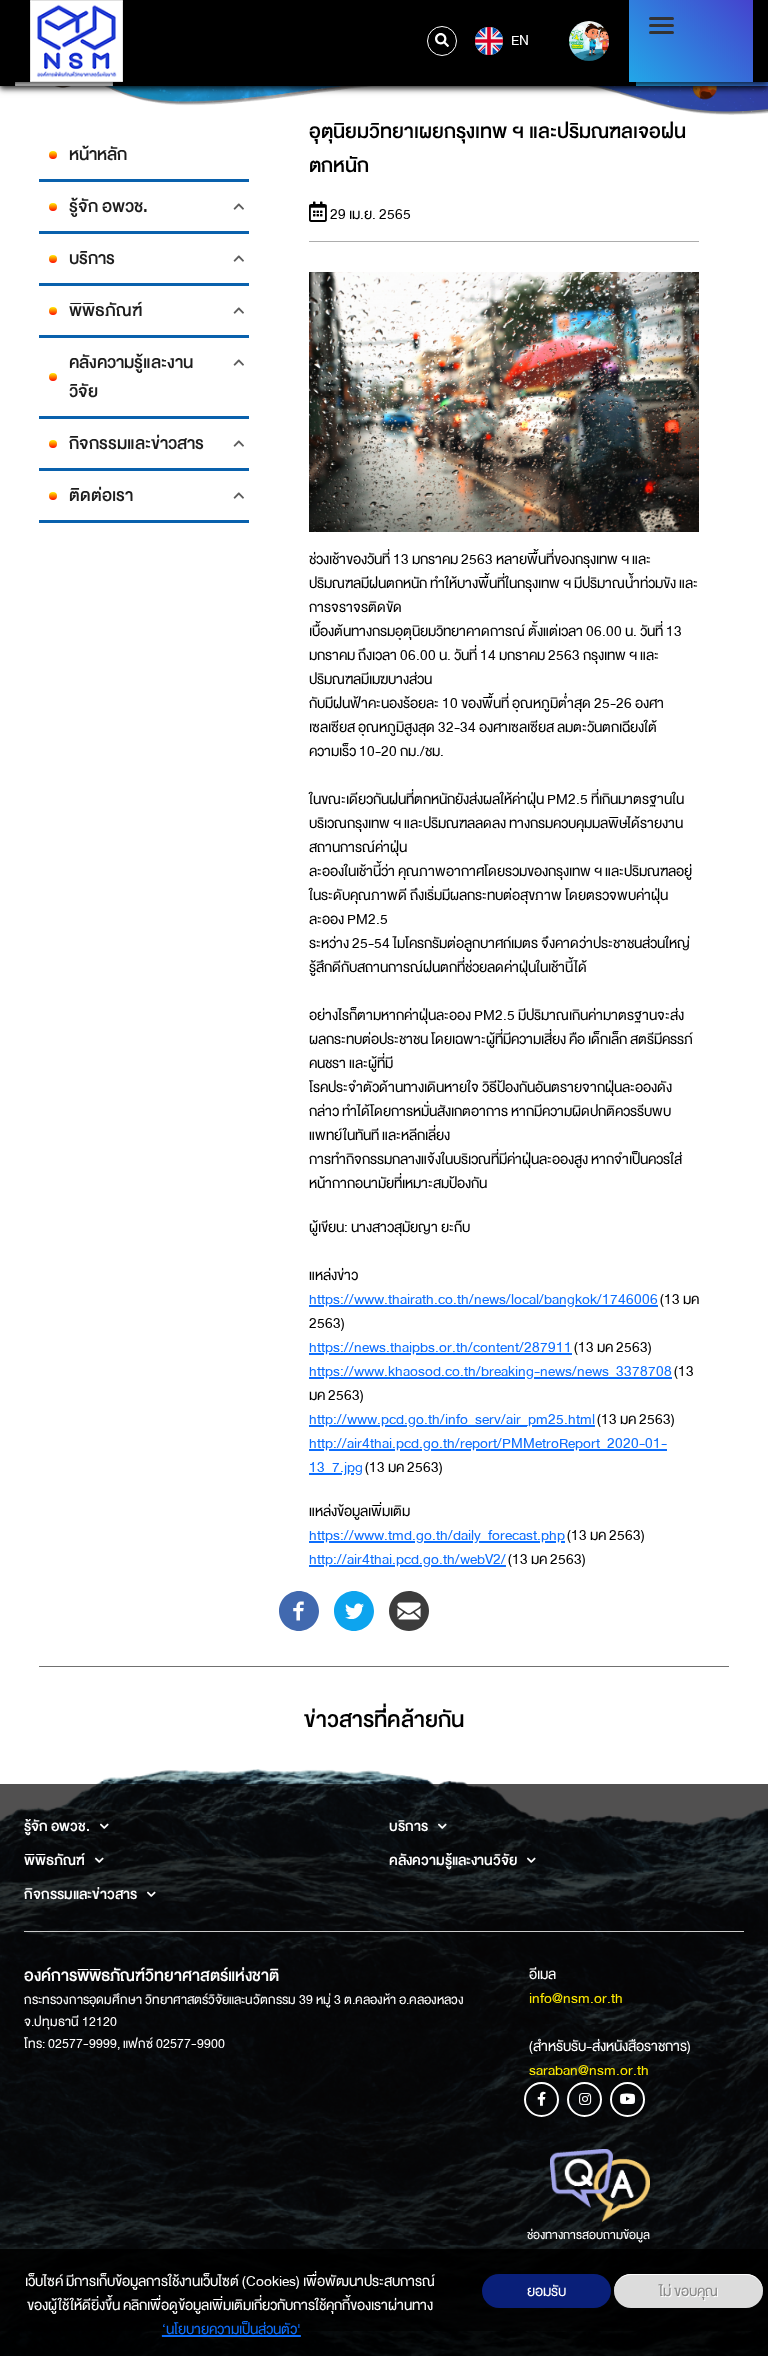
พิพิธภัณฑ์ (105, 310)
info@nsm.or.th (576, 1998)
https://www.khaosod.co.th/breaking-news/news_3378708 (490, 1371)
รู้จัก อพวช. (108, 206)
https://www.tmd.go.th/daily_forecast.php (437, 1535)
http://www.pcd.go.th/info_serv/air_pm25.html (452, 1419)
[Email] (409, 1610)
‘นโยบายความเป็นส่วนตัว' (231, 2329)
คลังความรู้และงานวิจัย (131, 377)
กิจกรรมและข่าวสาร (136, 443)
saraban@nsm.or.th (589, 2070)
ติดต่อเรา (101, 495)
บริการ (92, 258)
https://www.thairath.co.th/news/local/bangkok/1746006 (483, 1299)
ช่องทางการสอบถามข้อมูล (588, 2235)
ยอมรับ (546, 2291)
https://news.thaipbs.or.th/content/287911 (440, 1347)
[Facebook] (299, 1610)
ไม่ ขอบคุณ (688, 2291)
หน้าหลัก (98, 154)
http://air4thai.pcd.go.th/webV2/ (407, 1559)
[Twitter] (354, 1610)
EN (518, 39)
